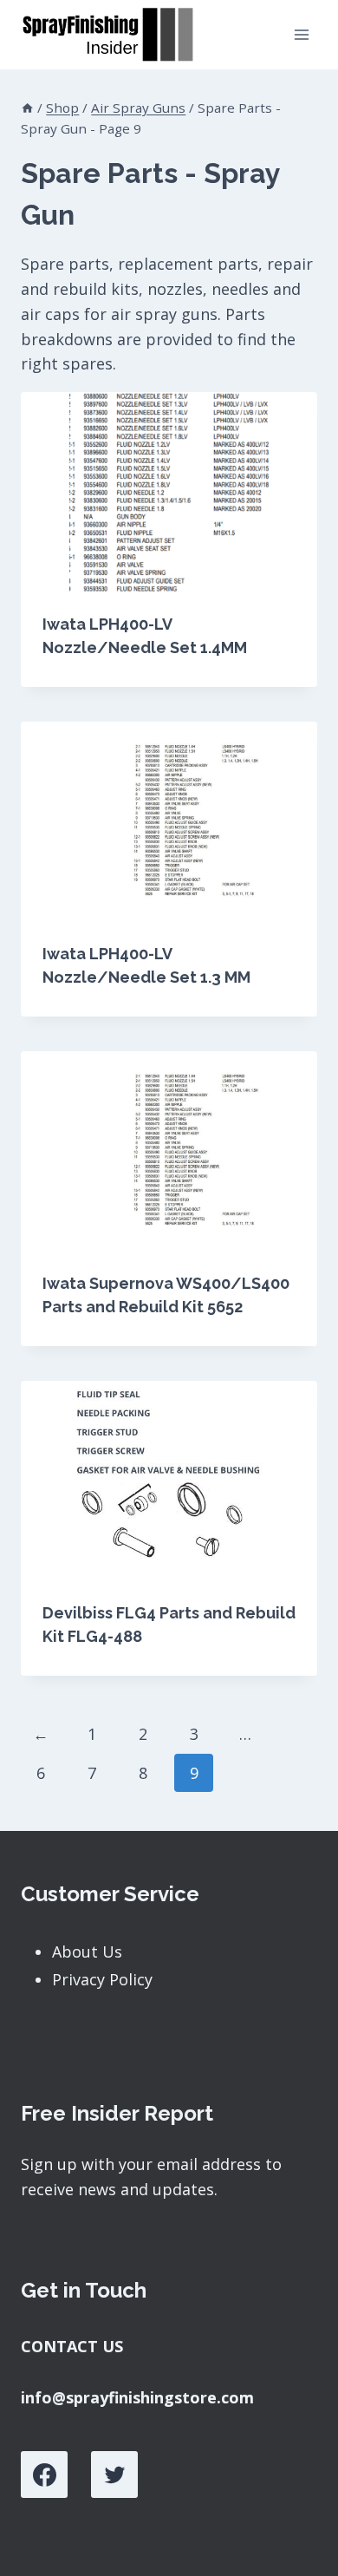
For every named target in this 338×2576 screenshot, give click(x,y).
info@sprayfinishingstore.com (137, 2397)
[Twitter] (114, 2475)
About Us (87, 1952)
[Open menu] (301, 34)
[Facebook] (44, 2475)
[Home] (27, 108)
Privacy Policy (102, 1979)
